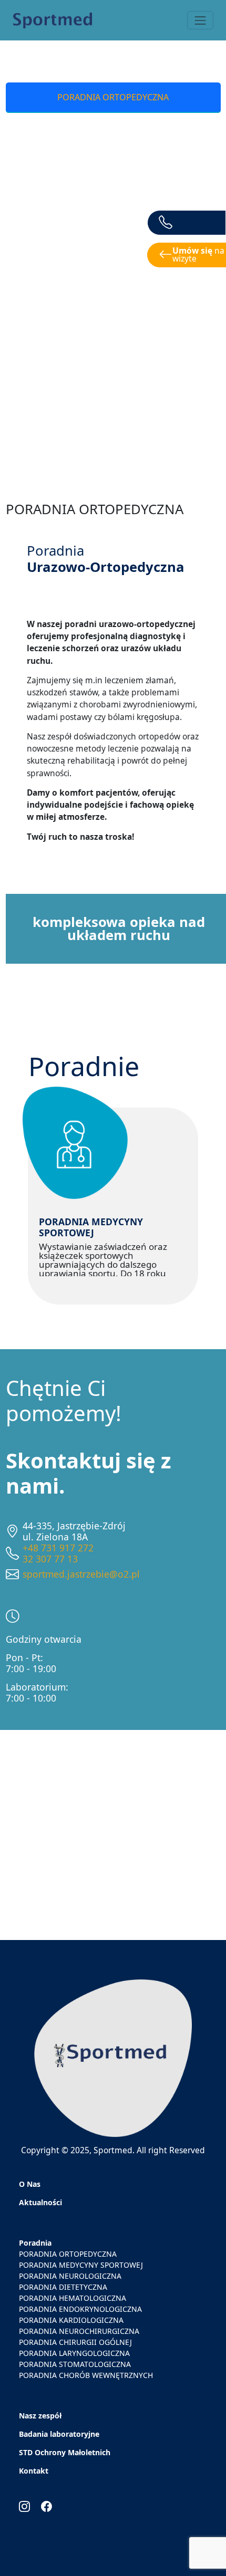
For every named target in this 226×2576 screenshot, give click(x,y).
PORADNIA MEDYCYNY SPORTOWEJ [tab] (113, 130)
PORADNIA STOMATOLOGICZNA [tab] (113, 429)
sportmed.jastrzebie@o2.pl (81, 1574)
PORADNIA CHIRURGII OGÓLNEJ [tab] (113, 362)
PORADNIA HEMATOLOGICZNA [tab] (113, 230)
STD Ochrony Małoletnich (65, 2452)
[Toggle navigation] (200, 20)
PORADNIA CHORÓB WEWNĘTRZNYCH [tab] (113, 462)
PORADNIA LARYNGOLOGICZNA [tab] (113, 396)
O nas (30, 2184)
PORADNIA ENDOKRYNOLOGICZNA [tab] (113, 263)
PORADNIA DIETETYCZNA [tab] (113, 197)
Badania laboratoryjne (59, 2434)
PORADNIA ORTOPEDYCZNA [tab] (113, 97)
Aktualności (40, 2202)
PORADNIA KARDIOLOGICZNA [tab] (113, 296)
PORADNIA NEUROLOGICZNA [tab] (113, 164)
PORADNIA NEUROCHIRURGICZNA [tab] (113, 329)
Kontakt (34, 2471)
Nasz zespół (40, 2416)
